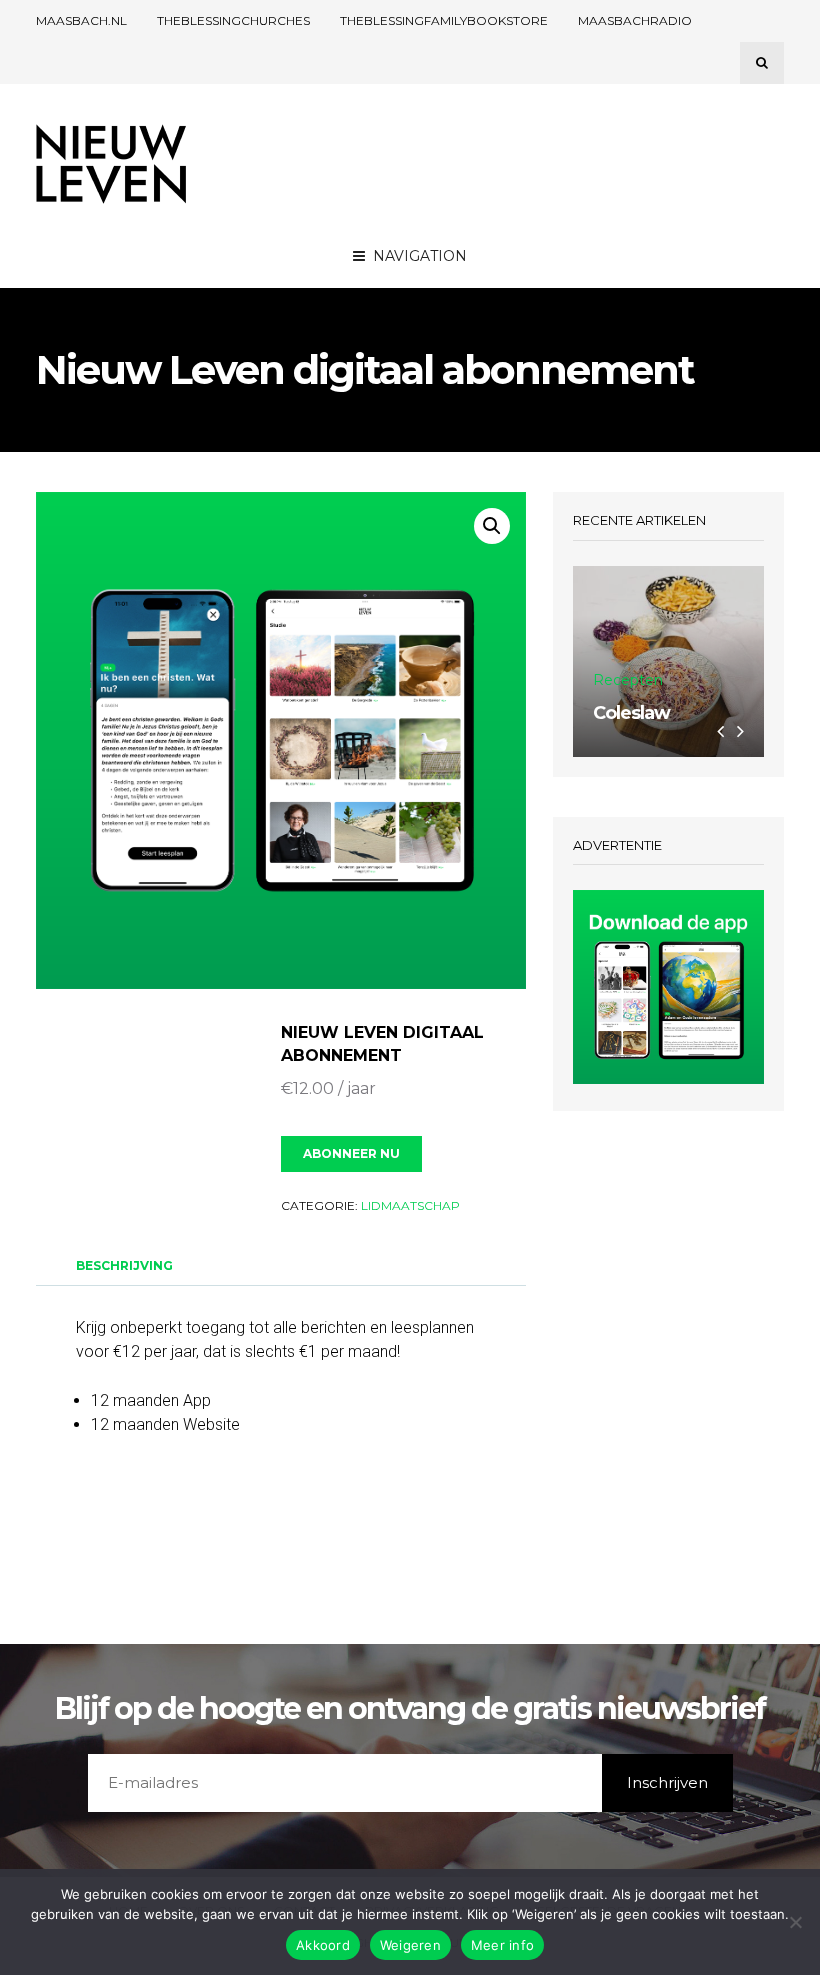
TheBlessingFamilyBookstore (444, 20)
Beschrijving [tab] (124, 1265)
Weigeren (410, 1945)
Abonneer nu (351, 1153)
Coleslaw (631, 713)
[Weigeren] (795, 1922)
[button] (492, 526)
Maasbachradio (635, 20)
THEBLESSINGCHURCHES (233, 20)
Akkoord (323, 1945)
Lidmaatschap (410, 1205)
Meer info (502, 1945)
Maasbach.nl (81, 20)
